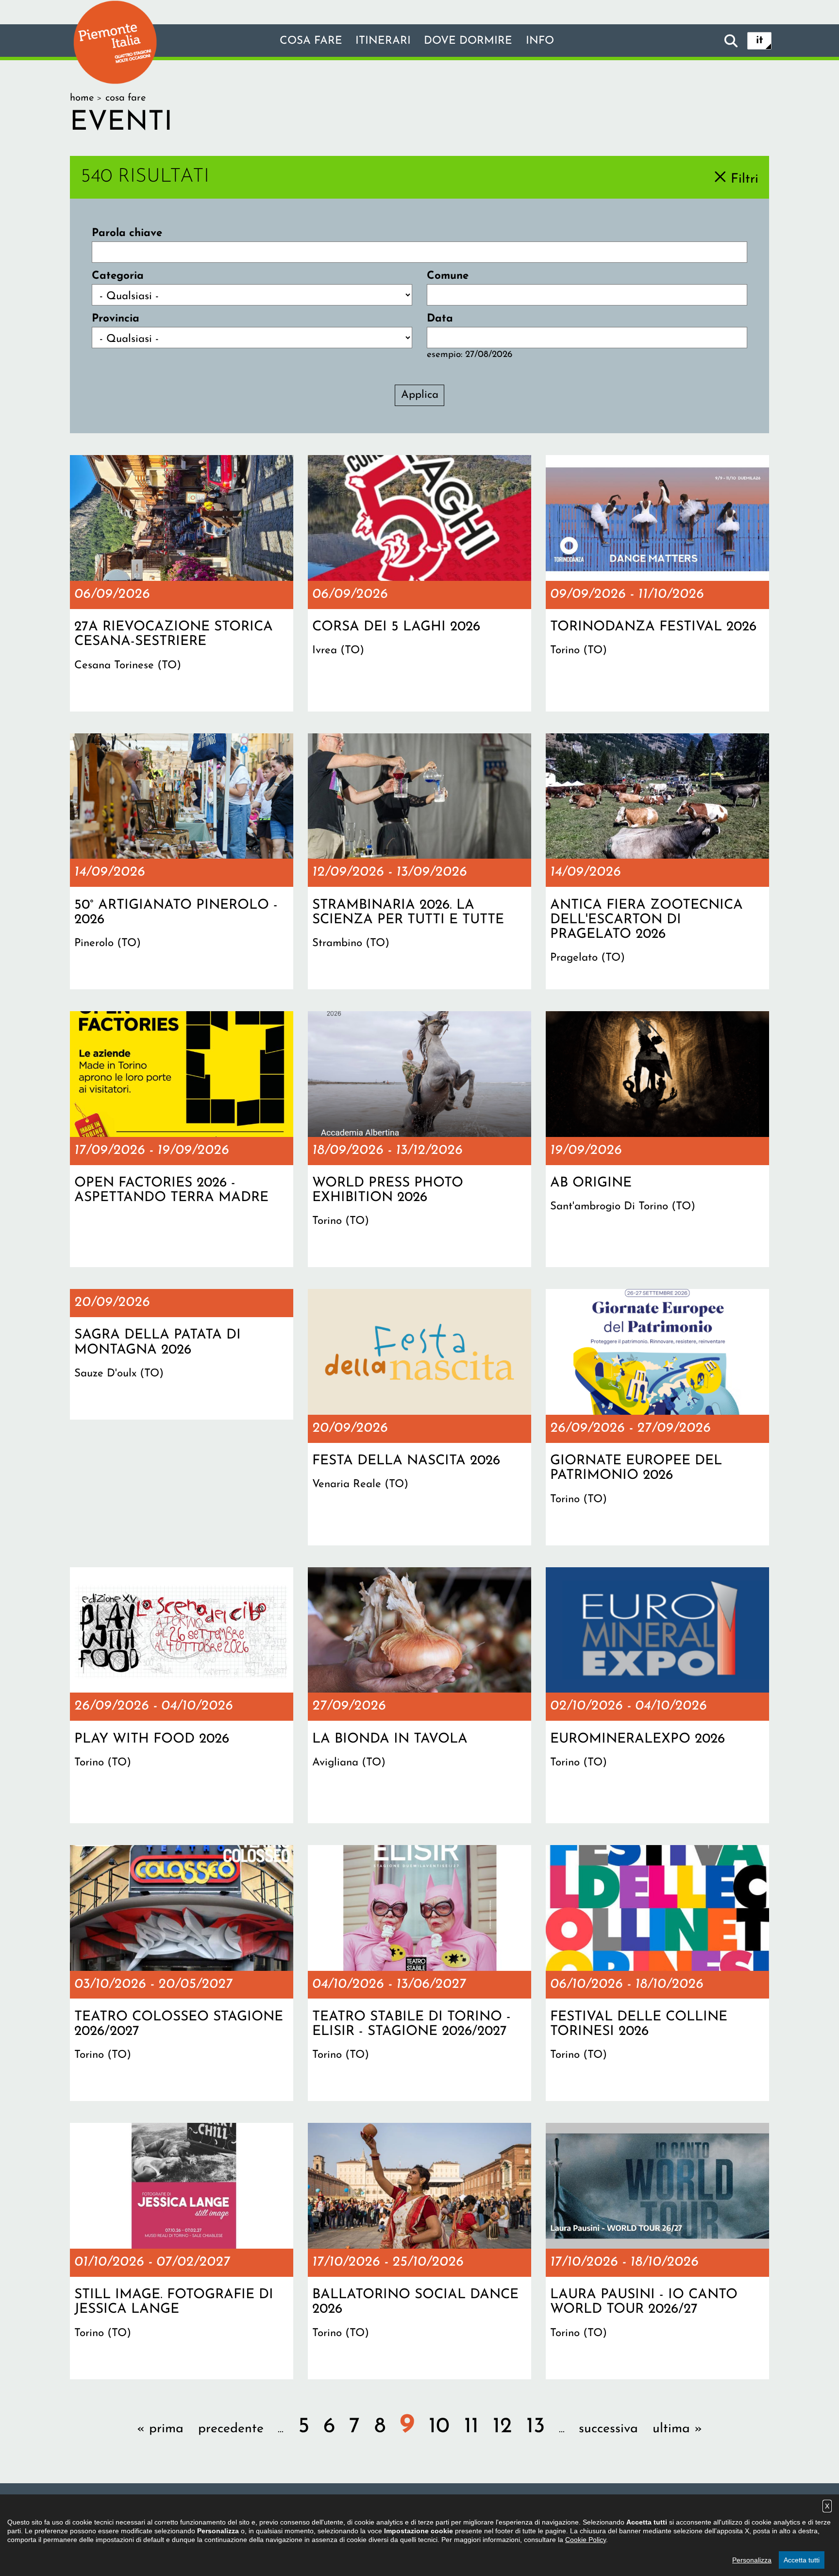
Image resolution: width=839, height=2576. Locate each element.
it (760, 41)
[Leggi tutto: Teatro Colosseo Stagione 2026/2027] (182, 1973)
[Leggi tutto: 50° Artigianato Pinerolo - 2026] (182, 862)
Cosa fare (311, 41)
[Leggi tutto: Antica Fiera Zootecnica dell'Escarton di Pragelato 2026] (657, 862)
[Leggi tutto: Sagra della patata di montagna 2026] (182, 1354)
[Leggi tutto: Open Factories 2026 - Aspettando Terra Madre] (182, 1139)
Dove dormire (468, 41)
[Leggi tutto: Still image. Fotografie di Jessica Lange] (182, 2251)
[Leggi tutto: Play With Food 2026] (182, 1695)
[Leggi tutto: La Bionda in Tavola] (419, 1695)
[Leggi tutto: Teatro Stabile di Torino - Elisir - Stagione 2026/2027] (419, 1973)
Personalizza (752, 2560)
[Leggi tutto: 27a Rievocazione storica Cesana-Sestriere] (182, 583)
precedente (231, 2429)
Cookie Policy (586, 2540)
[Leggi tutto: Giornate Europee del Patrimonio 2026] (657, 1417)
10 (439, 2427)
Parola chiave (127, 233)
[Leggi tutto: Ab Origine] (657, 1139)
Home (82, 98)
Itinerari (383, 41)
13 (536, 2427)
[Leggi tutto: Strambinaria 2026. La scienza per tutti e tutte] (419, 862)
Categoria (118, 276)
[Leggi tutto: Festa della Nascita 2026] (419, 1417)
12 (502, 2427)
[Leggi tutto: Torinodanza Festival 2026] (657, 583)
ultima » (677, 2429)
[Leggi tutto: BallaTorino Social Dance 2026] (419, 2251)
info (540, 41)
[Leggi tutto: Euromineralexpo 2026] (657, 1695)
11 (471, 2427)
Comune (448, 276)
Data (440, 319)
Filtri (745, 179)
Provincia (116, 319)
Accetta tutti (802, 2560)
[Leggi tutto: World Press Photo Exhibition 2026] (419, 1139)
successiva (608, 2429)
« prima (160, 2429)
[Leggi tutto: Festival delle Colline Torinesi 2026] (657, 1973)
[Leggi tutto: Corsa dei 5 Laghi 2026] (419, 583)
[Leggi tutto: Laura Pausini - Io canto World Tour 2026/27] (657, 2251)
